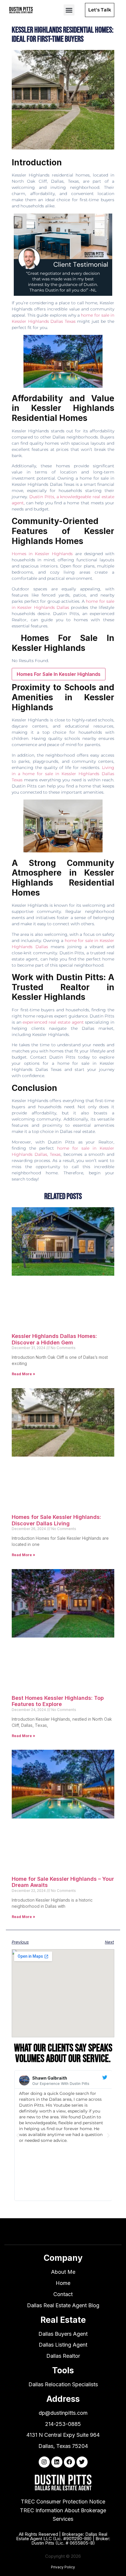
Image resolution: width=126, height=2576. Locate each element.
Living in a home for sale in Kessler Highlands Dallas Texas (63, 774)
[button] (69, 10)
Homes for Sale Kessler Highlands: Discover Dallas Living (56, 1520)
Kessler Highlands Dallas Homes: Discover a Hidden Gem (54, 1339)
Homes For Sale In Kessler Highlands (59, 674)
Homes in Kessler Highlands (42, 554)
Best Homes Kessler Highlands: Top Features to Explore (58, 1701)
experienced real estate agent (53, 1022)
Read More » (23, 1374)
